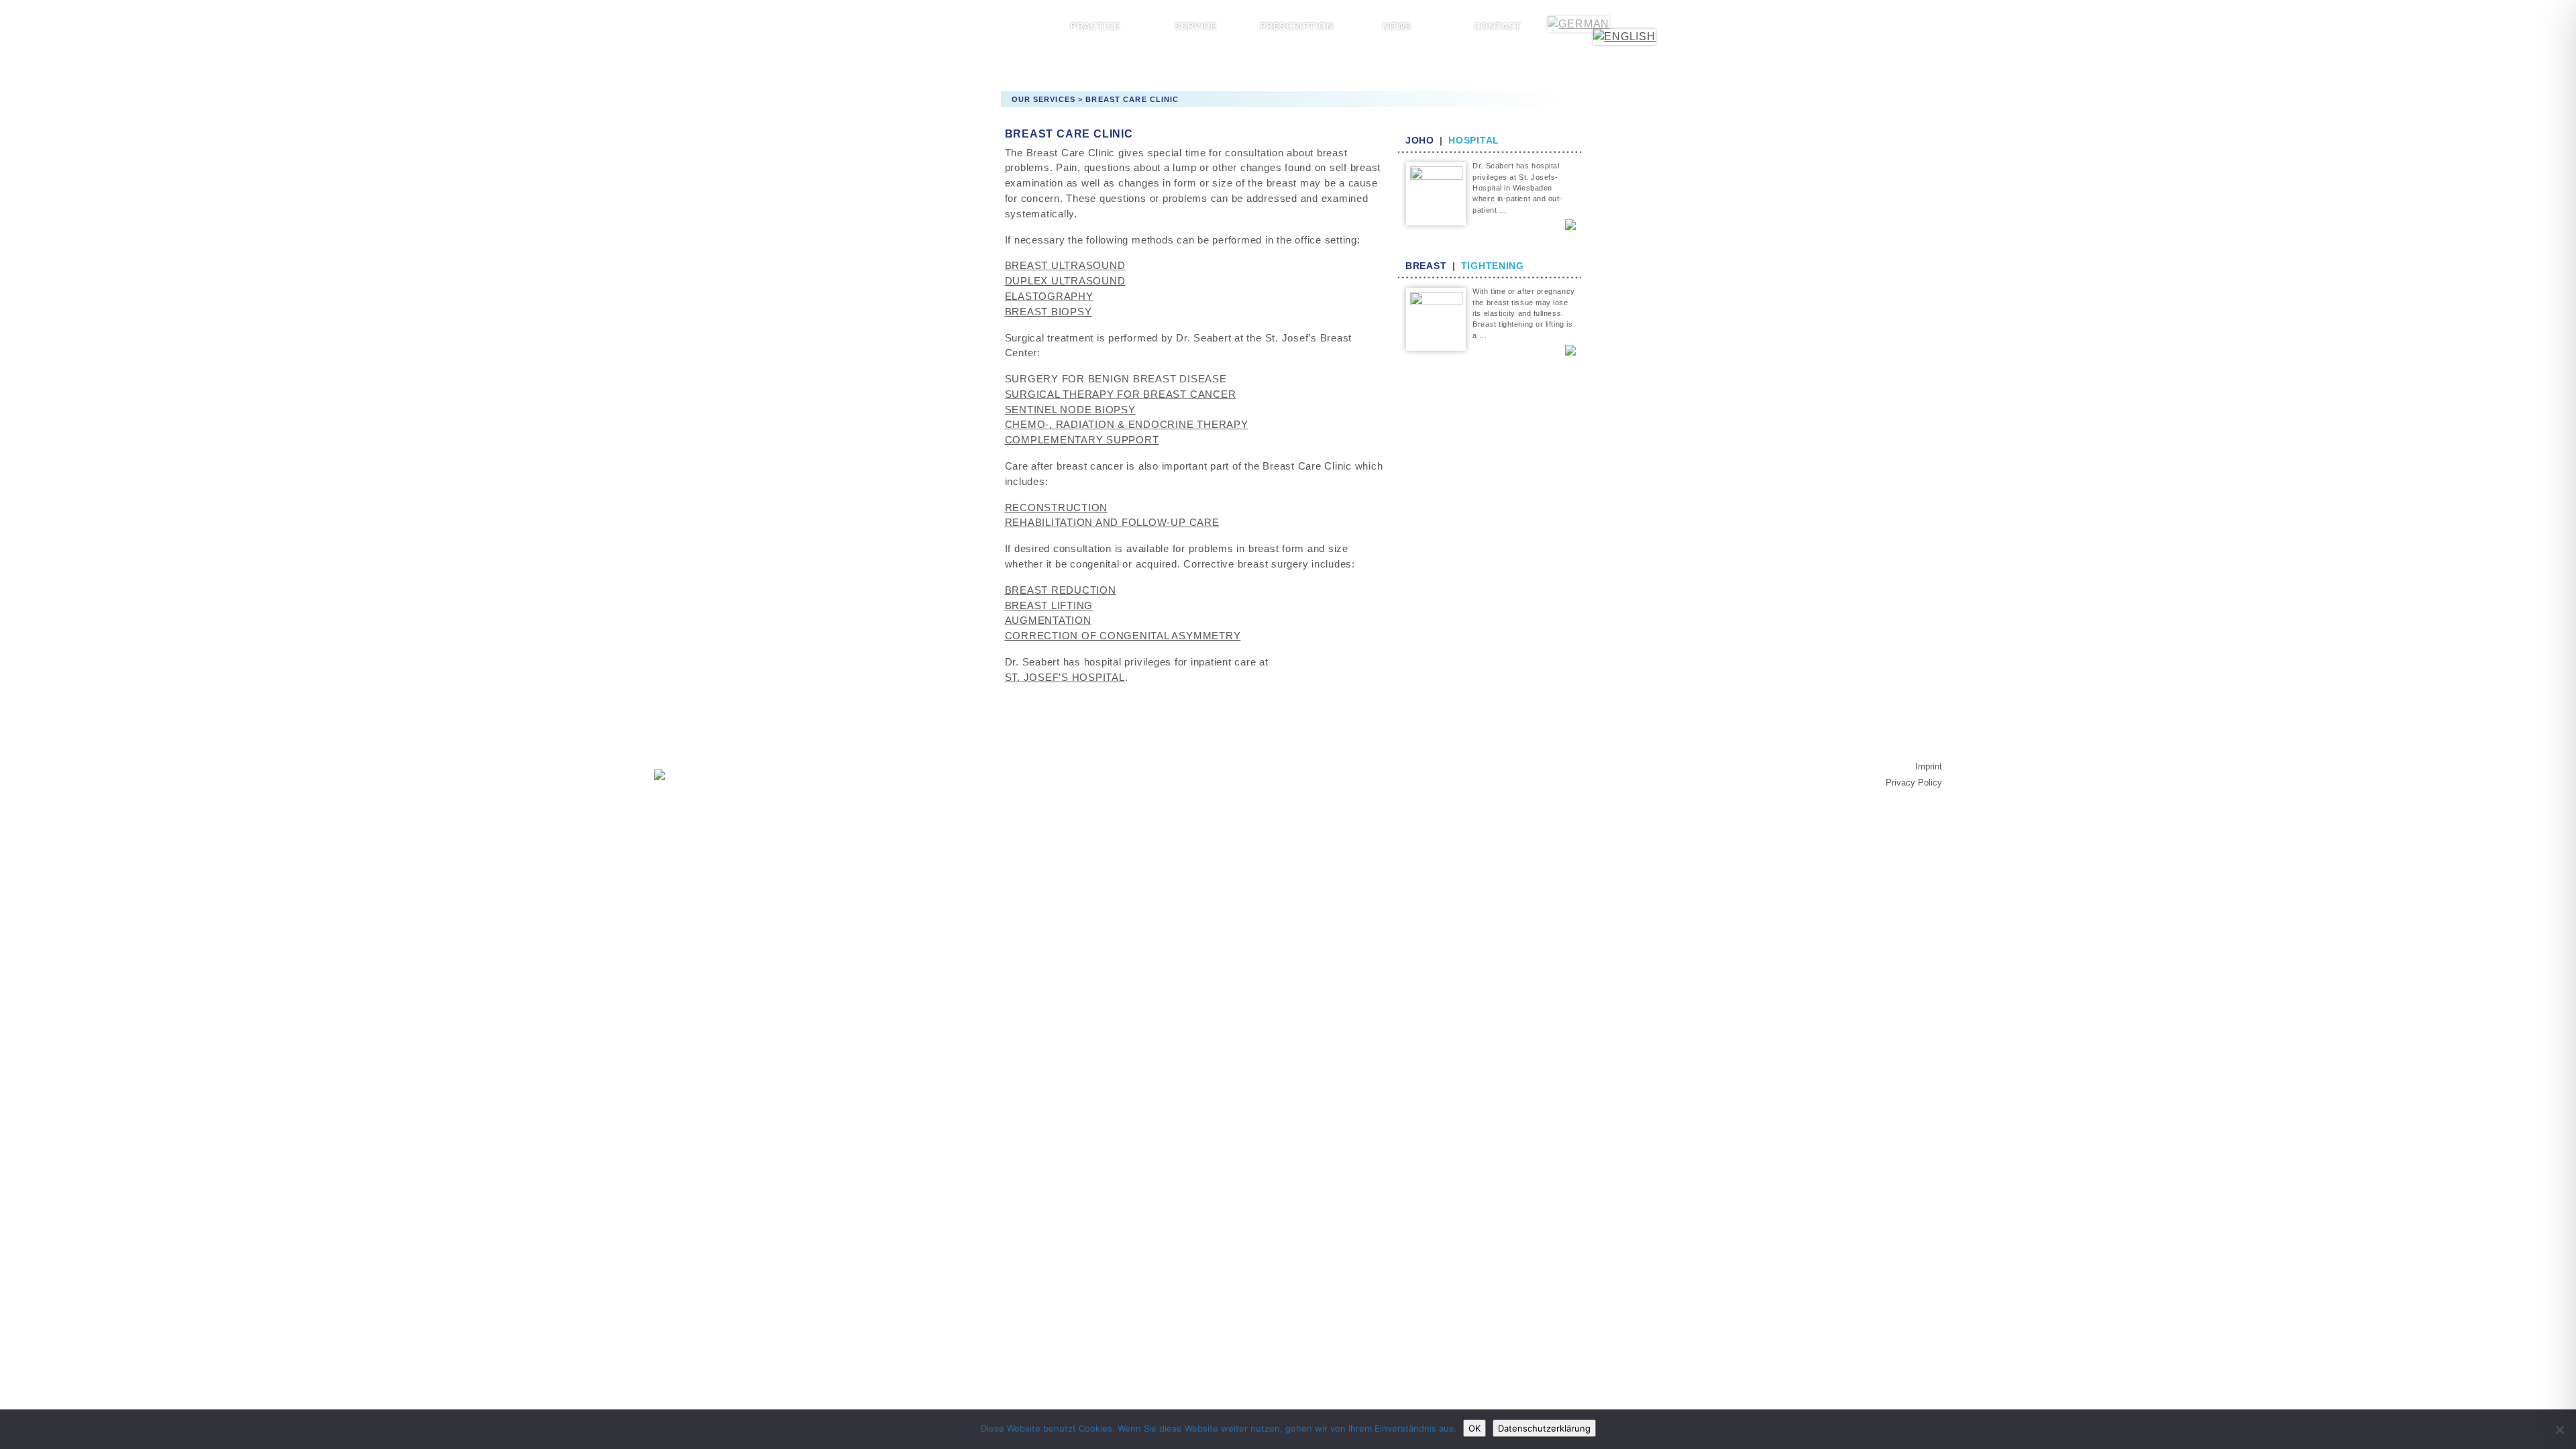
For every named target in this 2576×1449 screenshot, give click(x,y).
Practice (1095, 26)
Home (995, 26)
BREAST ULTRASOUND (1065, 265)
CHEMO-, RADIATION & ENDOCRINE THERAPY (1127, 424)
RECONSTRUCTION (1057, 507)
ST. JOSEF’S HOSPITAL (1065, 677)
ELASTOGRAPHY (1049, 296)
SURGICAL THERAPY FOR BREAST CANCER (1121, 394)
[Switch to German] (1578, 24)
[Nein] (2559, 1430)
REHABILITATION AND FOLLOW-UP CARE (1112, 522)
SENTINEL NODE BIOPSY (1070, 410)
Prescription (1296, 26)
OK (1474, 1428)
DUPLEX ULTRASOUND (1065, 281)
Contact (1498, 26)
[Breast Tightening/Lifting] (1436, 318)
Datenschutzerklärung (1544, 1428)
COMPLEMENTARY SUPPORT (1082, 440)
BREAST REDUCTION (1061, 590)
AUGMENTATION (1048, 620)
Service (1196, 26)
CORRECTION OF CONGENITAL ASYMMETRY (1123, 636)
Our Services (1043, 99)
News (1397, 26)
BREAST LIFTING (1049, 605)
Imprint (1929, 766)
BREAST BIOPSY (1049, 312)
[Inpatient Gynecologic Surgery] (1436, 193)
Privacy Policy (1914, 783)
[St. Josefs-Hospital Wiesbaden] (659, 774)
